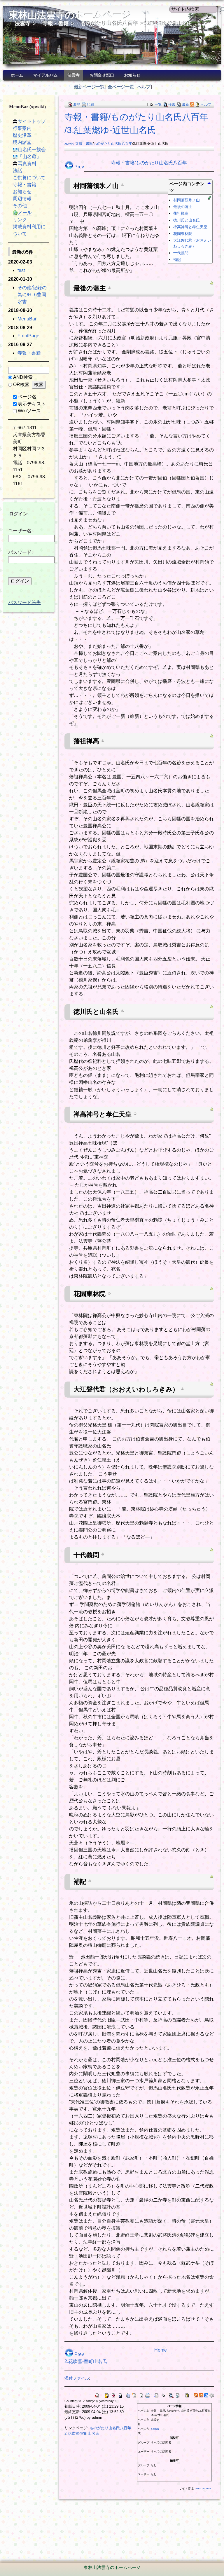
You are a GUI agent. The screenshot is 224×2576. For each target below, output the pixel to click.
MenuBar (27, 319)
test (21, 270)
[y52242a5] (135, 1113)
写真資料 (27, 164)
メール (25, 213)
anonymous (203, 2488)
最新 (185, 104)
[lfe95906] (103, 740)
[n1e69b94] (109, 1293)
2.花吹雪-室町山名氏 (86, 2361)
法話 (17, 171)
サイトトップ (32, 121)
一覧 (158, 104)
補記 (177, 260)
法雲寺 (22, 23)
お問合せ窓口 (102, 75)
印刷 (90, 104)
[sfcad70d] (182, 1388)
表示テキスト (32, 404)
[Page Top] (212, 283)
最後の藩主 (183, 207)
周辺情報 (22, 199)
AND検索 (23, 377)
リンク (20, 220)
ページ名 (27, 397)
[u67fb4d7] (103, 1554)
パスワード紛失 (24, 602)
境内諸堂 (22, 142)
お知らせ (132, 75)
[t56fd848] (122, 185)
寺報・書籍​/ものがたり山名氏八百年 (149, 163)
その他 (20, 206)
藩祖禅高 (181, 213)
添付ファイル (77, 2378)
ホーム (17, 75)
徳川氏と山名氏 (187, 220)
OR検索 (21, 384)
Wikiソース (29, 411)
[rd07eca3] (109, 287)
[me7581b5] (122, 1011)
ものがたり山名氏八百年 (109, 23)
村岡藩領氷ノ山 (187, 200)
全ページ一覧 (121, 87)
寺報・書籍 (55, 23)
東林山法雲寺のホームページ (70, 15)
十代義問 (181, 253)
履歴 (77, 104)
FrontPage (28, 336)
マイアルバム (45, 75)
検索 (172, 104)
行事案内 (22, 128)
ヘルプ (144, 87)
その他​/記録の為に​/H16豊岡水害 (32, 295)
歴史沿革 (22, 135)
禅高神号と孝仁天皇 (190, 227)
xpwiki (69, 144)
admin (155, 2429)
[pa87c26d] (90, 1881)
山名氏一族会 (32, 150)
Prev (79, 167)
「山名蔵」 (29, 157)
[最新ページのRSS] (192, 104)
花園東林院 (183, 234)
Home (161, 2350)
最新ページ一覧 (89, 87)
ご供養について (29, 178)
